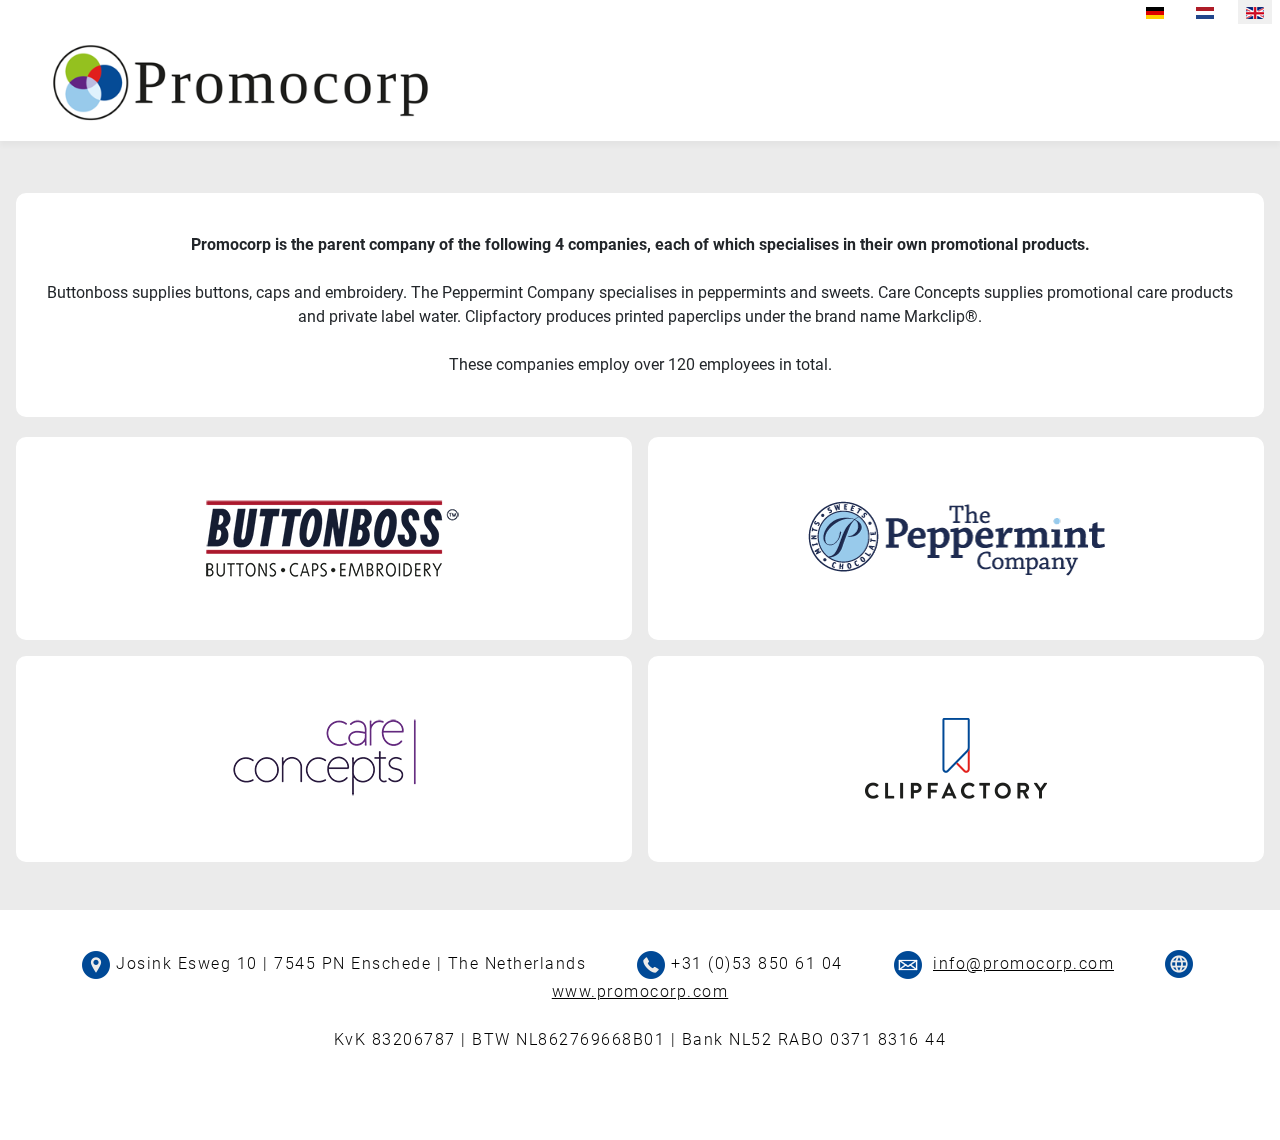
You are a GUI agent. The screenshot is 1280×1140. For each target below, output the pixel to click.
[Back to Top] (1245, 1103)
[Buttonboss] (324, 537)
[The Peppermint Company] (956, 537)
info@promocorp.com (1023, 963)
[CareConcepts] (324, 756)
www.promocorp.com (640, 991)
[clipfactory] (956, 757)
